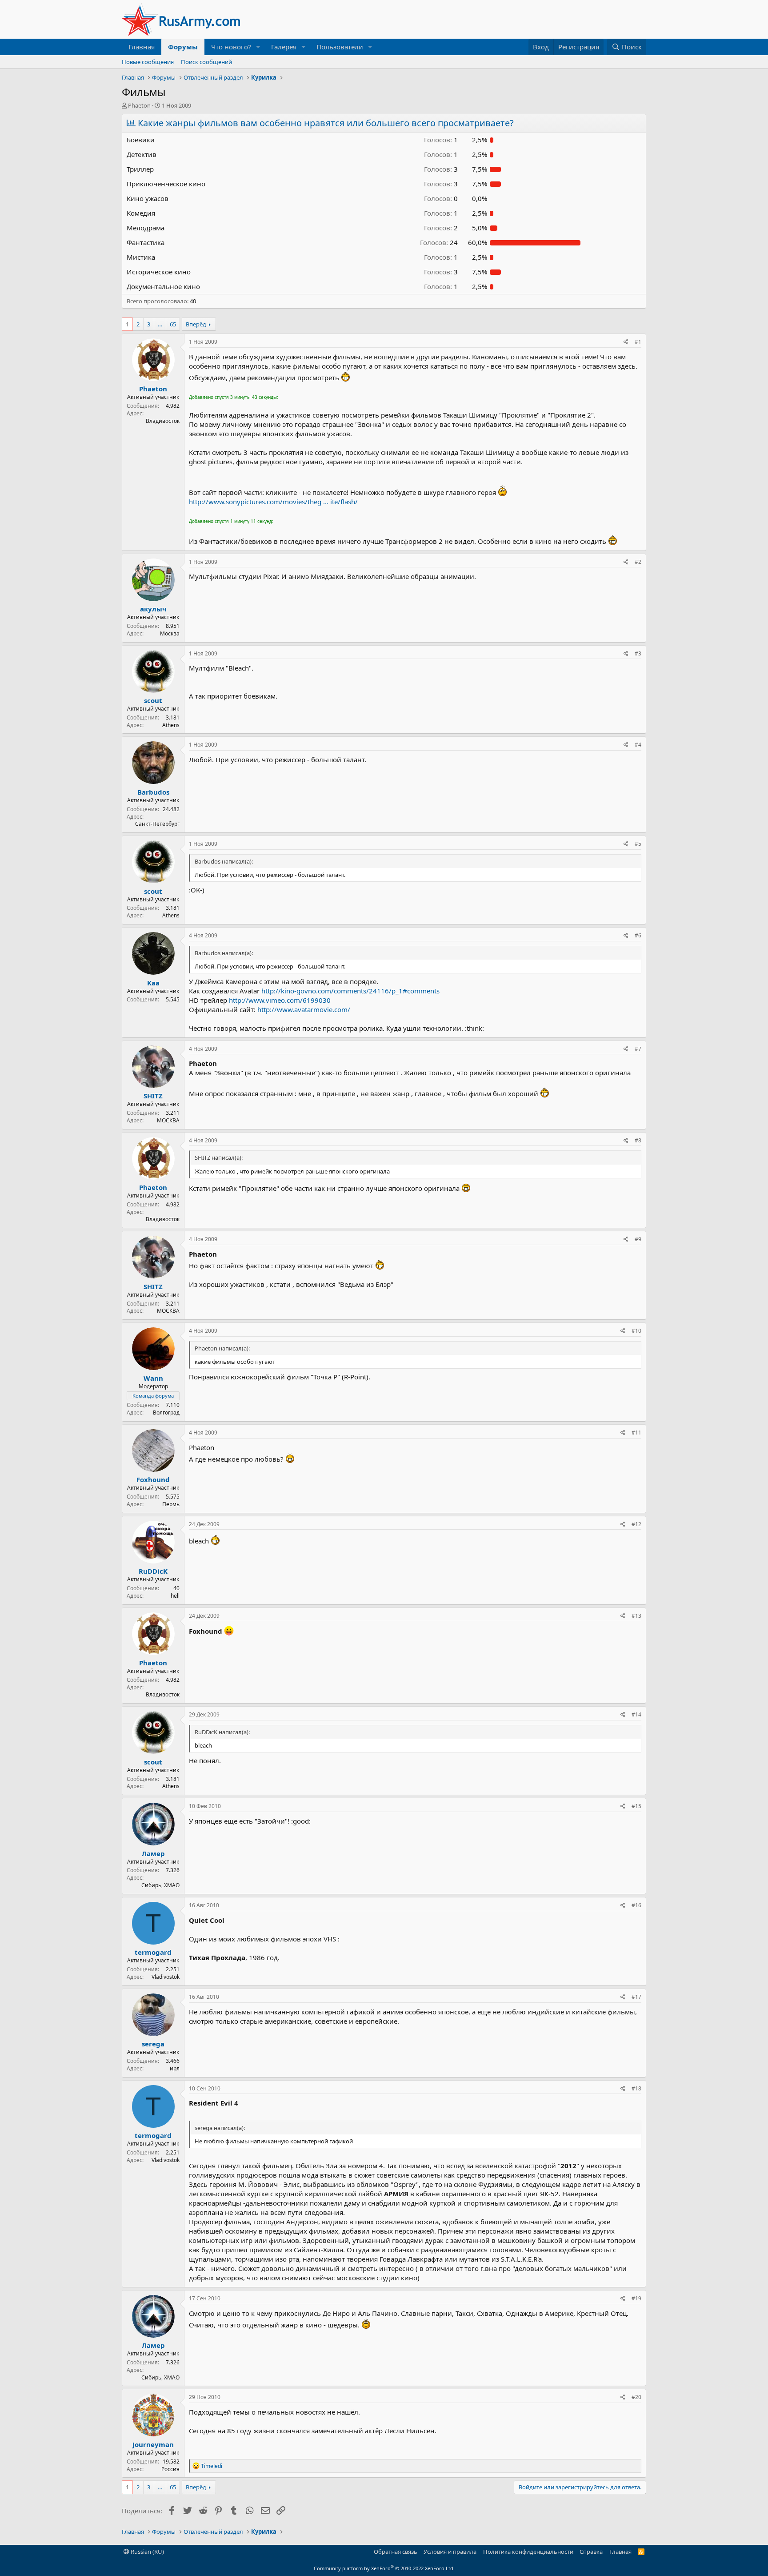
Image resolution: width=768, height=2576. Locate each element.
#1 (638, 342)
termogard (153, 1952)
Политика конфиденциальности (528, 2552)
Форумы (183, 47)
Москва (170, 633)
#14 (636, 1714)
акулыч (153, 609)
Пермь (171, 1504)
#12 (636, 1524)
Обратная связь (396, 2552)
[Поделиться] (626, 342)
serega (153, 2044)
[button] (258, 47)
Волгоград (166, 1413)
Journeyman (153, 2444)
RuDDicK (153, 1571)
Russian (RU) (147, 2552)
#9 (638, 1239)
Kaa (153, 983)
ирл (175, 2068)
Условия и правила (450, 2552)
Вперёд (196, 324)
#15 (636, 1806)
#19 (636, 2298)
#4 (638, 745)
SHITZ (153, 1096)
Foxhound (153, 1479)
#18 (636, 2088)
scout (153, 700)
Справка (591, 2552)
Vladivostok (166, 1977)
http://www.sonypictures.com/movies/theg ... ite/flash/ (273, 502)
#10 (636, 1331)
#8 (638, 1140)
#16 (636, 1905)
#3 (638, 653)
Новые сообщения (148, 62)
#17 (636, 1997)
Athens (171, 725)
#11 (636, 1433)
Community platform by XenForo (384, 2568)
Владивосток (163, 421)
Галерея (284, 47)
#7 (638, 1049)
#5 (638, 844)
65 (173, 324)
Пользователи (340, 47)
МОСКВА (168, 1120)
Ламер (153, 1853)
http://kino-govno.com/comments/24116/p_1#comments (350, 991)
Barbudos (153, 792)
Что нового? (231, 47)
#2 (638, 562)
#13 (636, 1616)
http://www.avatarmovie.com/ (304, 1009)
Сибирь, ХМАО (160, 1885)
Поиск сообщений (206, 62)
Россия (170, 2469)
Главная (142, 47)
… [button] (160, 324)
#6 (638, 935)
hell (175, 1596)
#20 (636, 2397)
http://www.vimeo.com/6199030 (280, 1000)
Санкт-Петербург (157, 824)
